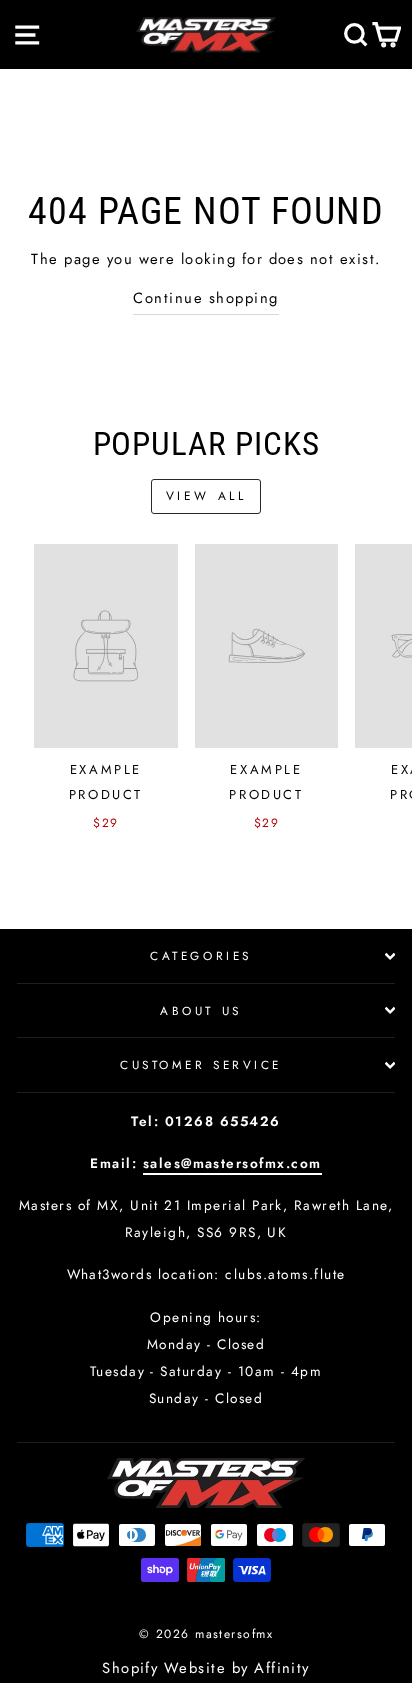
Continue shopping (205, 298)
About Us (200, 1010)
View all (206, 496)
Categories (200, 955)
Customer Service (201, 1064)
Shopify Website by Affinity (206, 1668)
